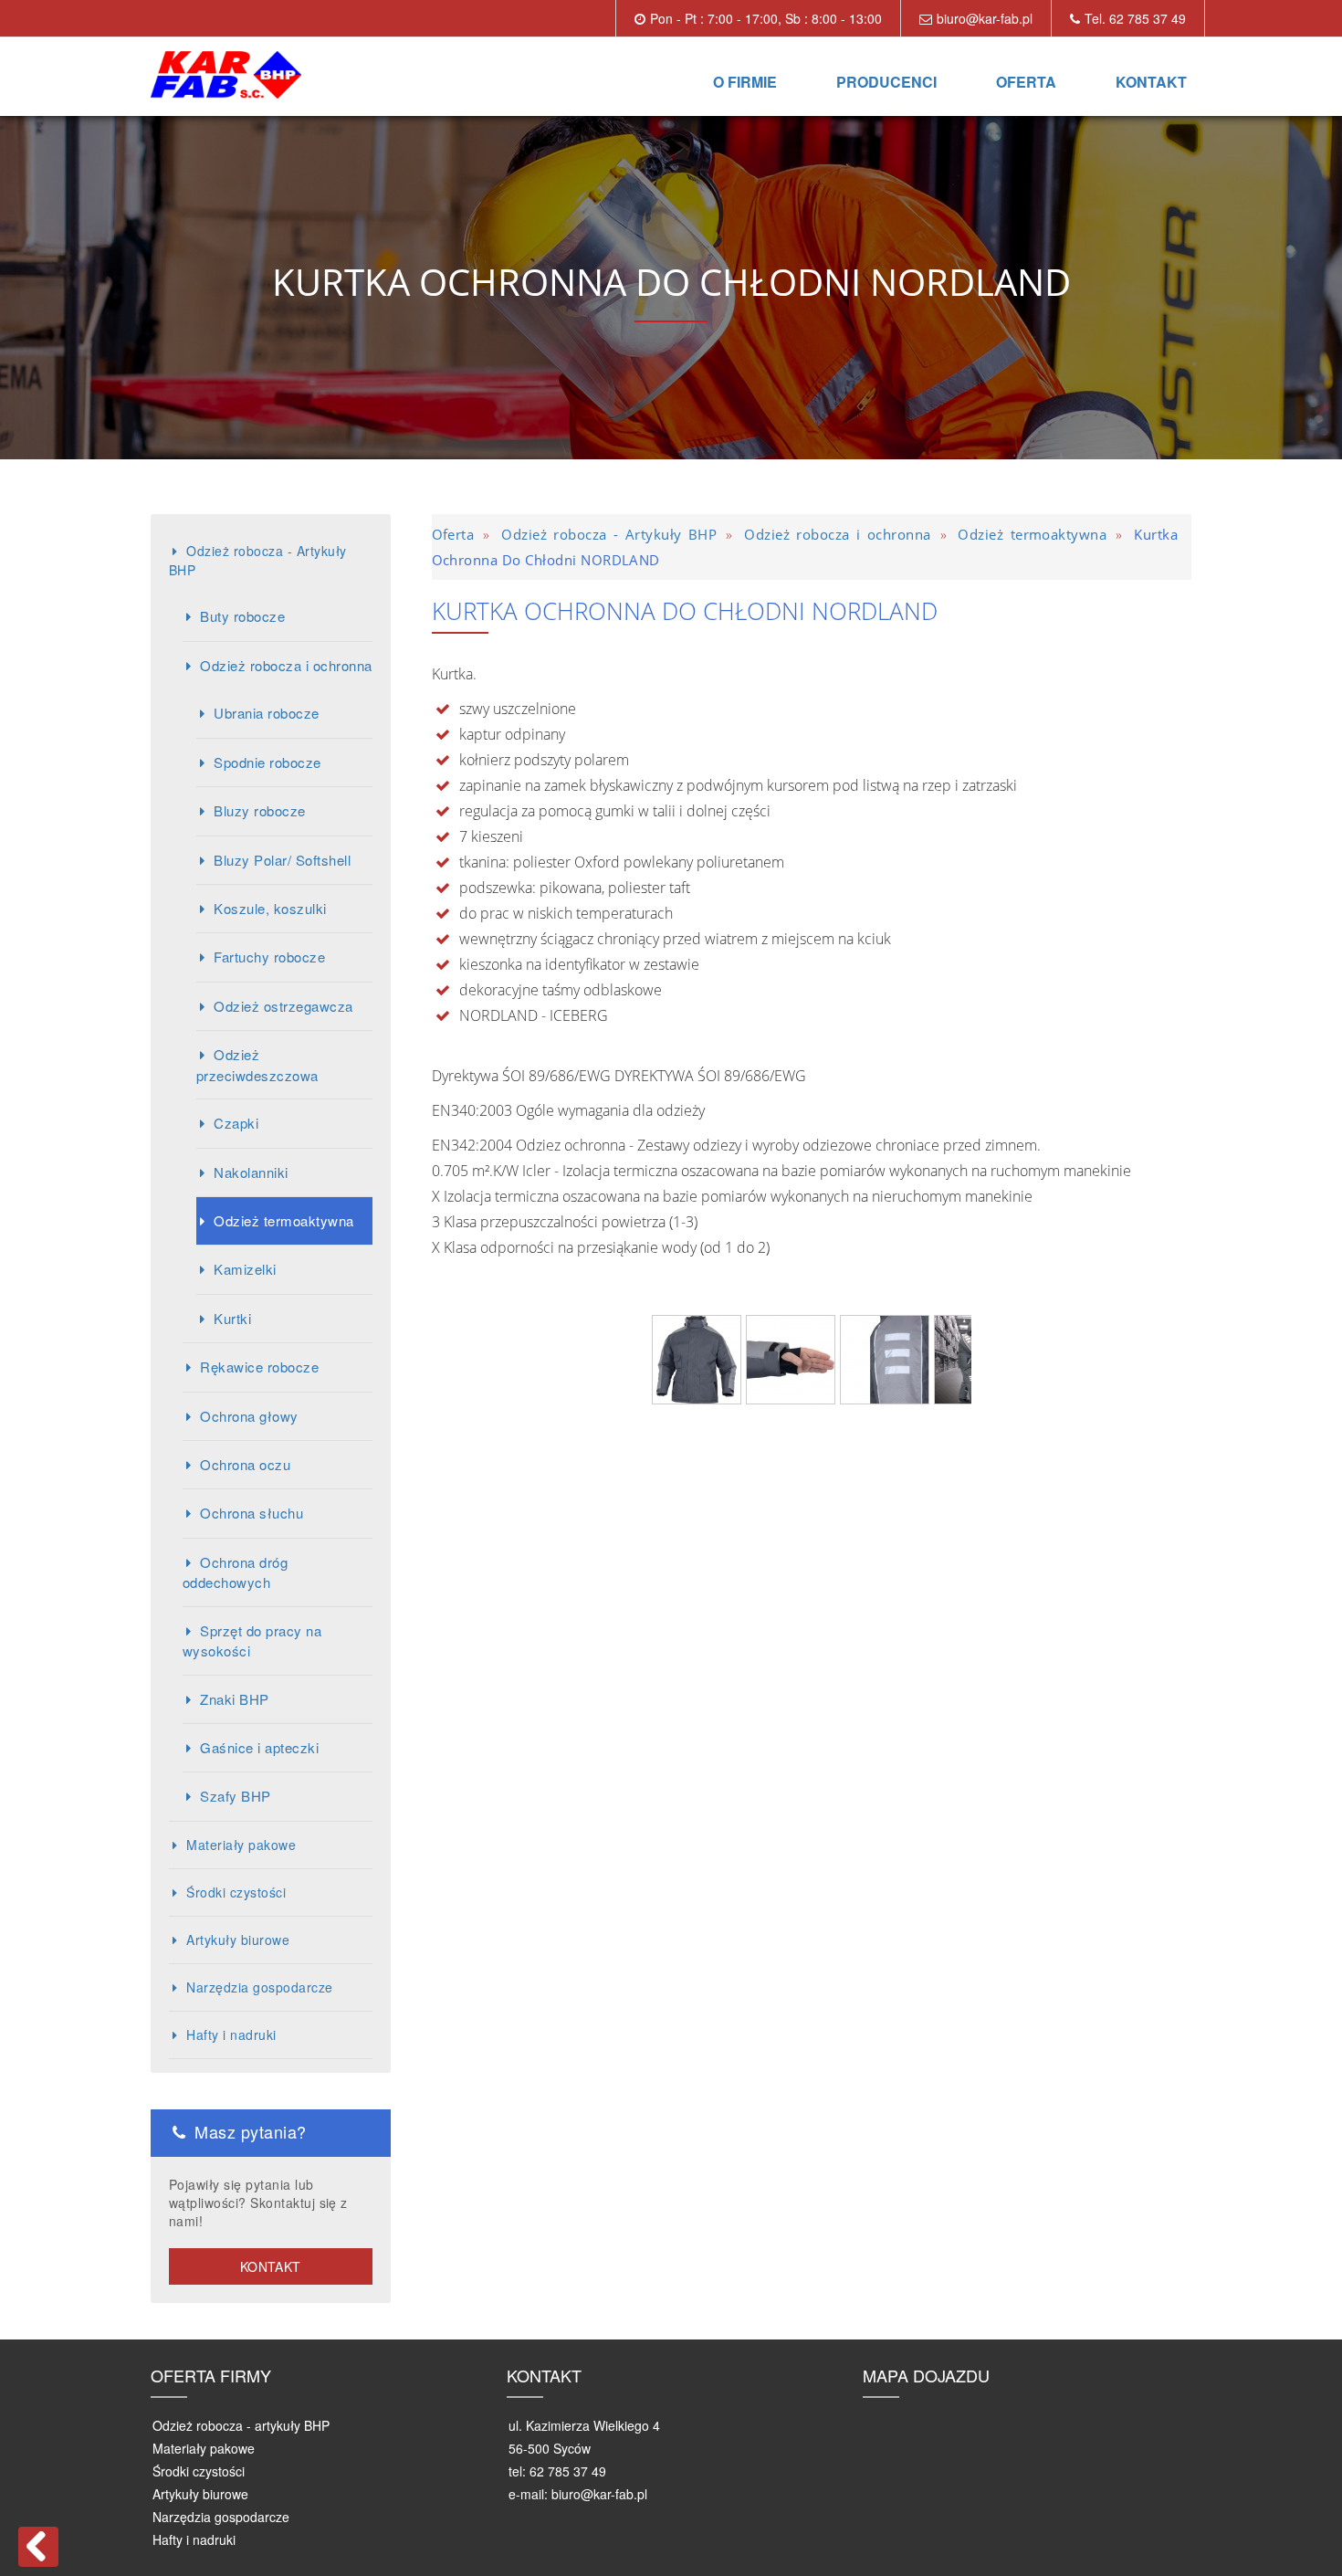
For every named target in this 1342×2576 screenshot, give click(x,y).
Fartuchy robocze (269, 957)
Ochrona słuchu (252, 1513)
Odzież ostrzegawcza (283, 1006)
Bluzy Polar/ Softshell (282, 860)
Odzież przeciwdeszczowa (257, 1064)
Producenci (886, 82)
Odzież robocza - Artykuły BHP (257, 560)
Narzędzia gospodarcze (259, 1987)
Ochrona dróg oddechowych (235, 1572)
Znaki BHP (234, 1699)
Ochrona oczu (245, 1464)
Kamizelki (245, 1269)
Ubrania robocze (266, 713)
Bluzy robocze (259, 810)
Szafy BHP (235, 1796)
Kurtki (232, 1318)
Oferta (1026, 82)
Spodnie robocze (267, 762)
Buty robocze (242, 616)
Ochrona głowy (249, 1416)
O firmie (745, 82)
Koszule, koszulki (270, 908)
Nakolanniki (251, 1172)
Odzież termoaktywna (283, 1220)
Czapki (236, 1123)
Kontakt (1151, 82)
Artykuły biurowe (238, 1940)
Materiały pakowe (241, 1845)
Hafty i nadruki (231, 2035)
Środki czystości (236, 1892)
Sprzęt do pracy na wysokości (252, 1640)
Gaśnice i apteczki (259, 1747)
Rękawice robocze (259, 1367)
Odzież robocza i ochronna (286, 665)
